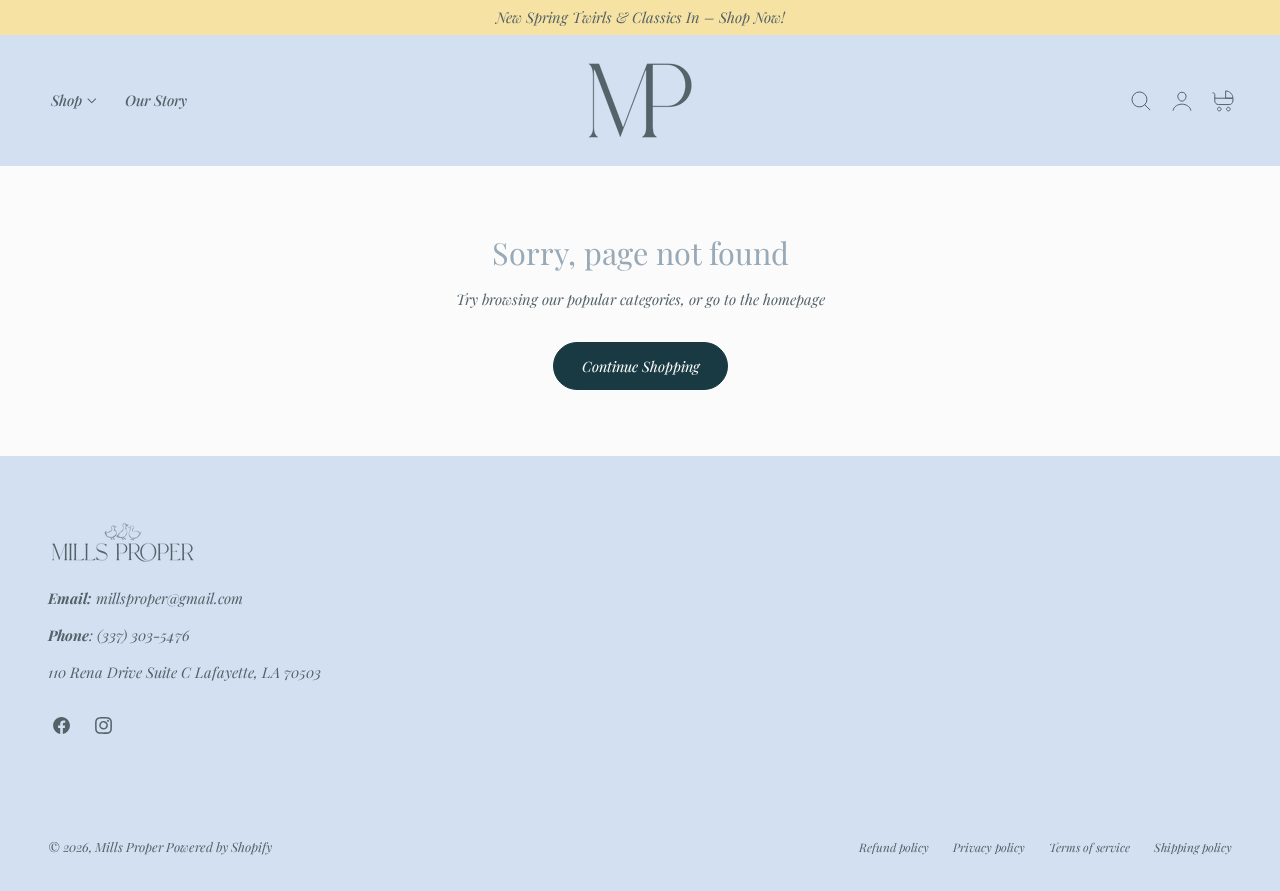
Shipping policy (1193, 847)
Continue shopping (640, 366)
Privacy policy (989, 847)
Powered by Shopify (219, 845)
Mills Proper (129, 845)
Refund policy (894, 847)
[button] (1141, 101)
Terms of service (1089, 847)
